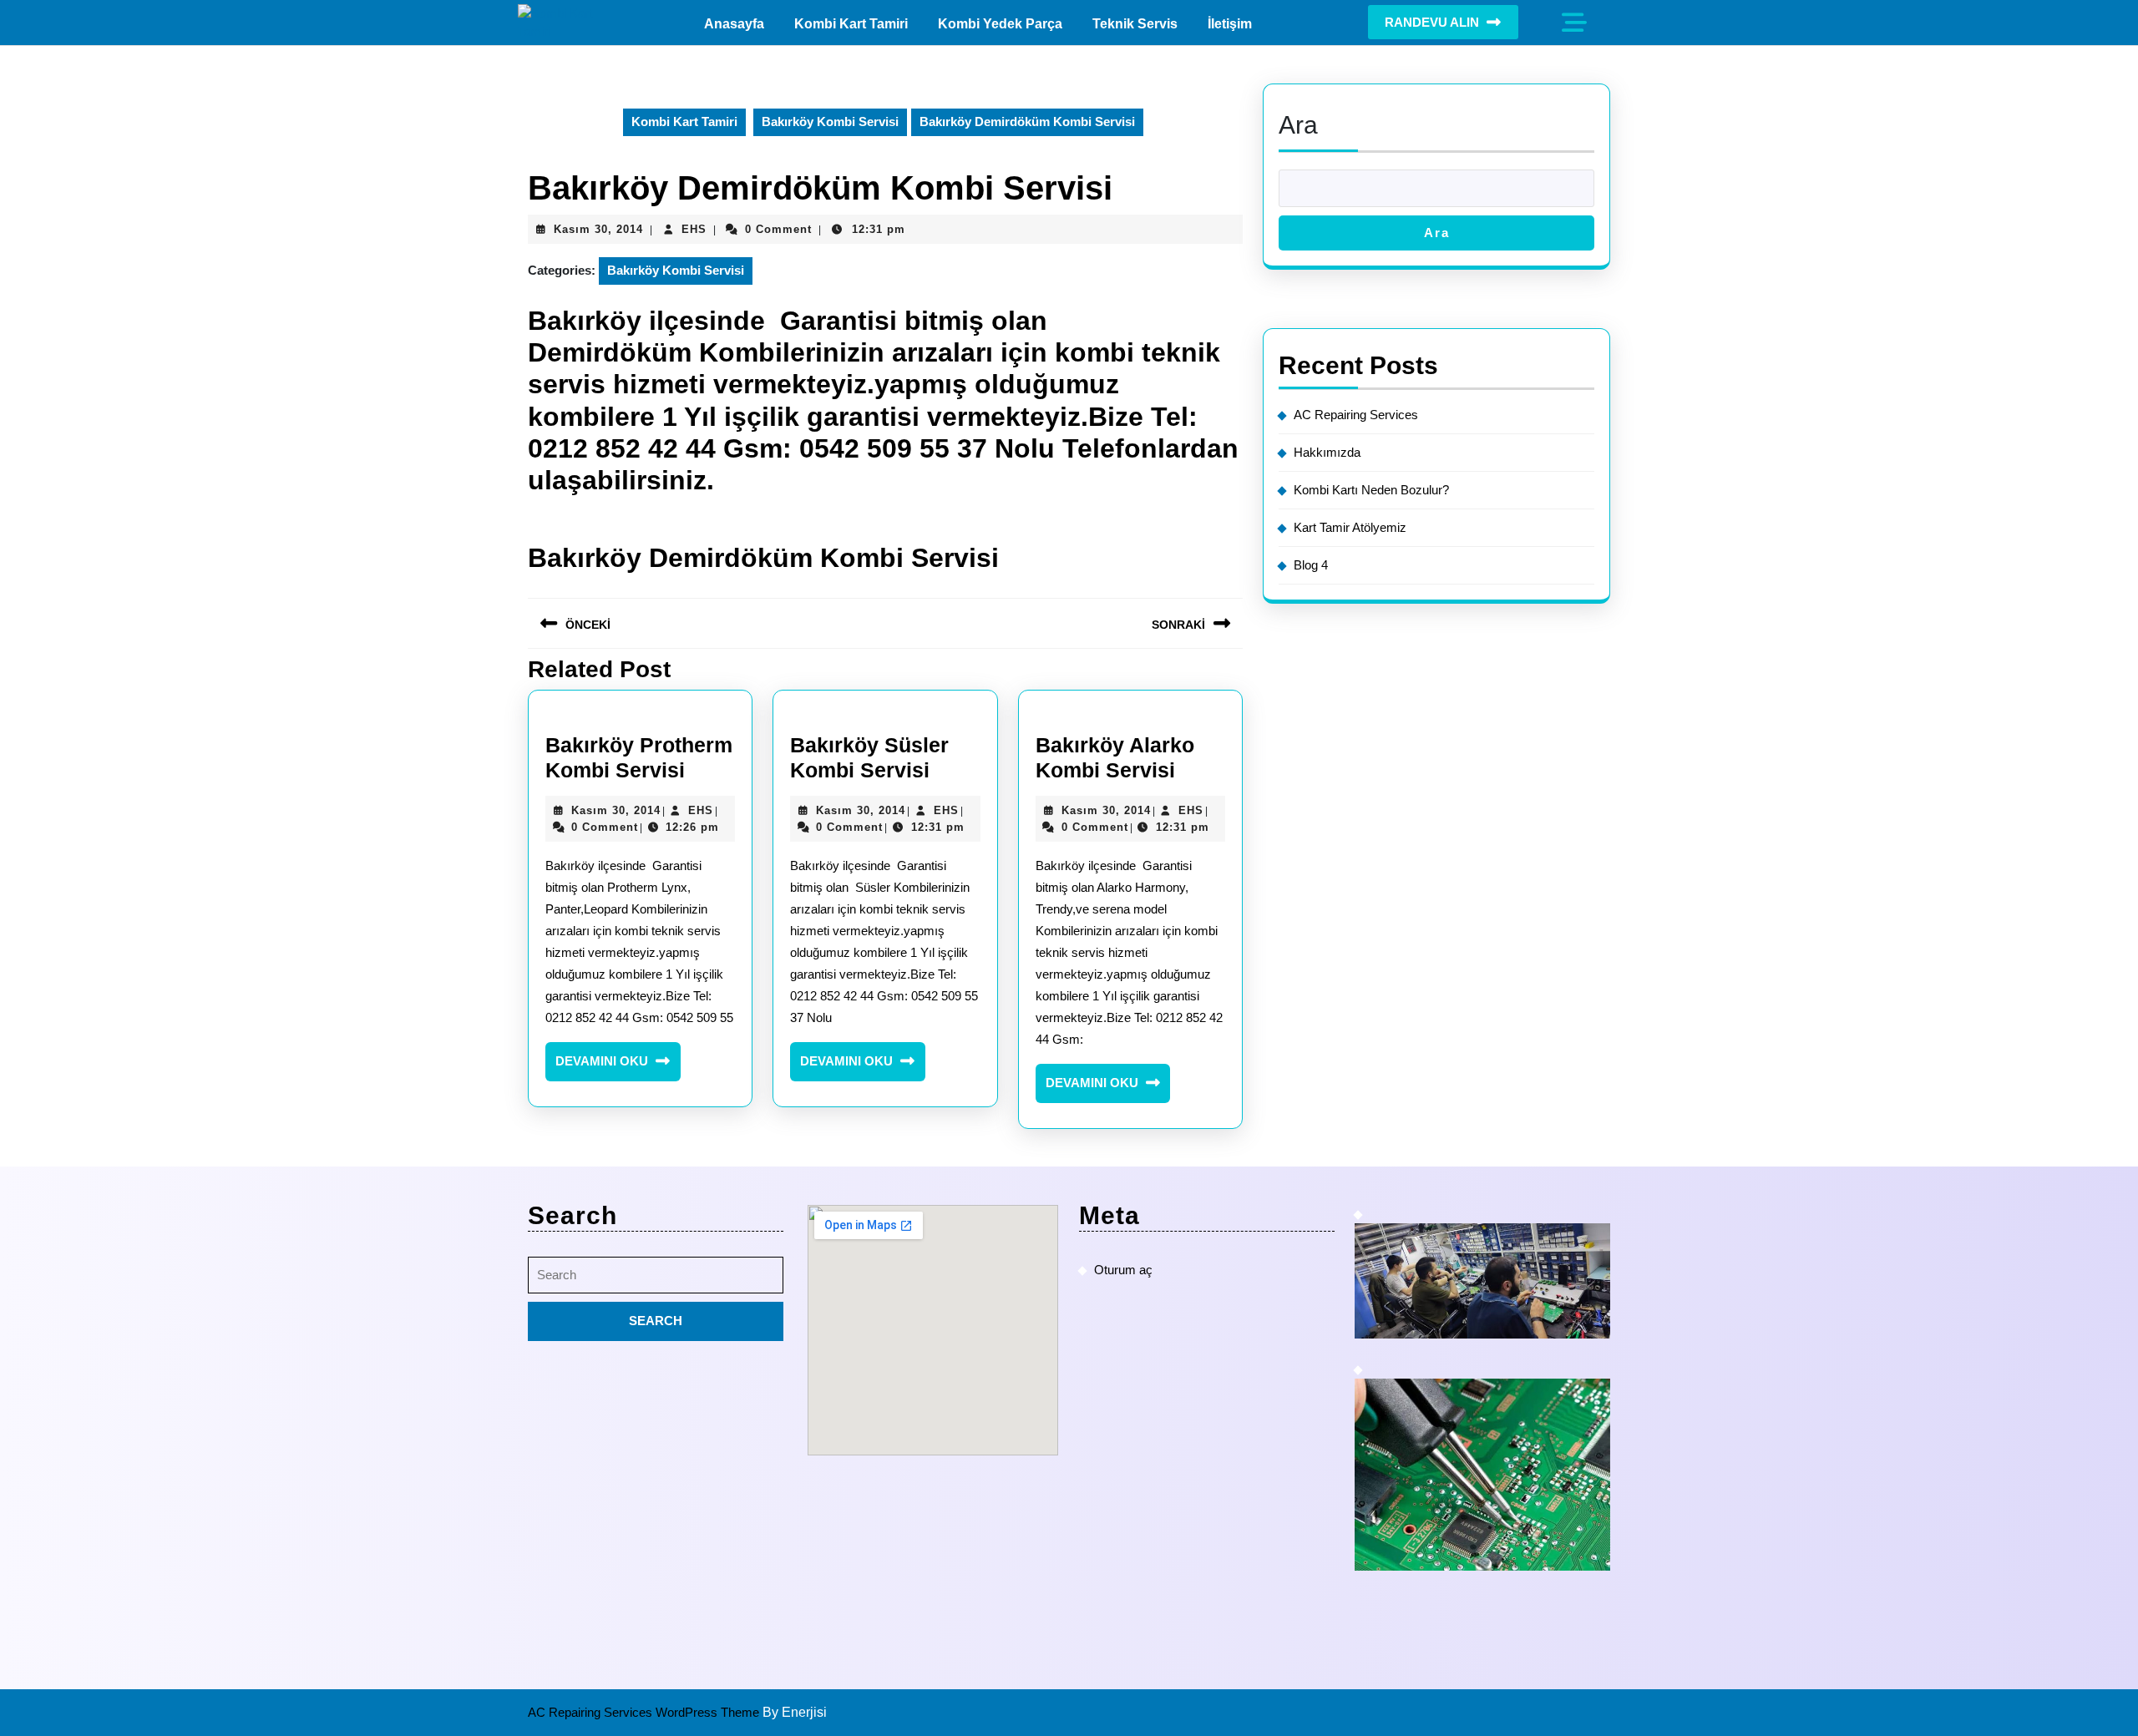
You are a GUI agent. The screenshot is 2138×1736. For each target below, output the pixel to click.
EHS (694, 229)
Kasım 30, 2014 (598, 229)
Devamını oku (618, 1067)
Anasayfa (734, 24)
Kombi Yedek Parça (1000, 24)
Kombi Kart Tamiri (851, 24)
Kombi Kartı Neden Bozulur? (1371, 490)
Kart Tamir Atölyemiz (1350, 527)
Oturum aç (1123, 1270)
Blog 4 (1311, 565)
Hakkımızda (1327, 452)
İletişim (1230, 24)
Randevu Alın (1432, 22)
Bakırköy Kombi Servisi (830, 121)
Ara (1298, 125)
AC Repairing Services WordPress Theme (645, 1712)
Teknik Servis (1135, 24)
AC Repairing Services (1356, 415)
